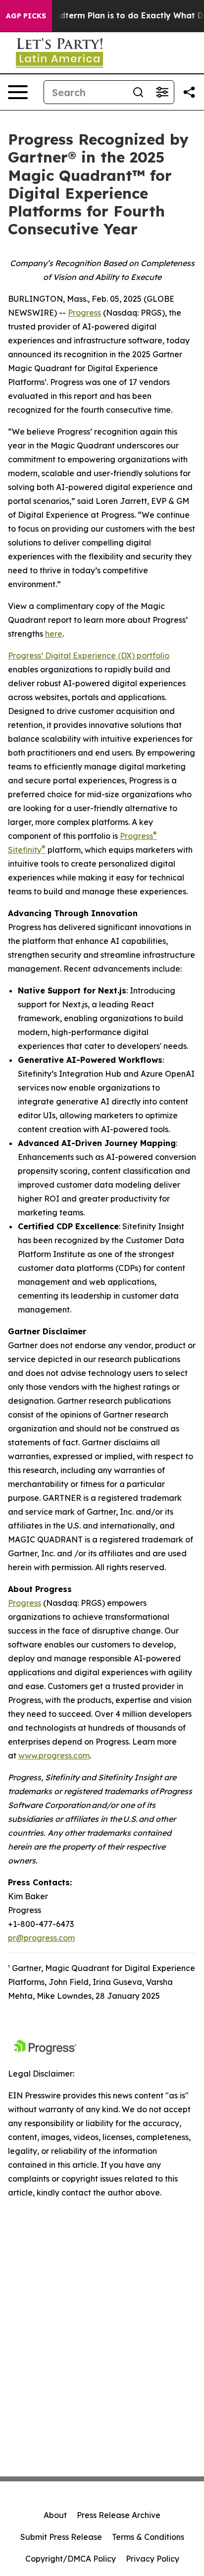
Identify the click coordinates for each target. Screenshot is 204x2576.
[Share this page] (189, 92)
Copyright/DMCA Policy (71, 2559)
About (55, 2515)
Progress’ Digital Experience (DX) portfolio (89, 656)
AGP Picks (26, 16)
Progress (84, 313)
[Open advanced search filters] (162, 92)
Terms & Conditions (148, 2537)
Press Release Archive (119, 2515)
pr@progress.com (41, 1938)
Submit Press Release (61, 2537)
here (54, 634)
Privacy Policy (153, 2559)
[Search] (138, 92)
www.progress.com (54, 1755)
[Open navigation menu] (18, 92)
